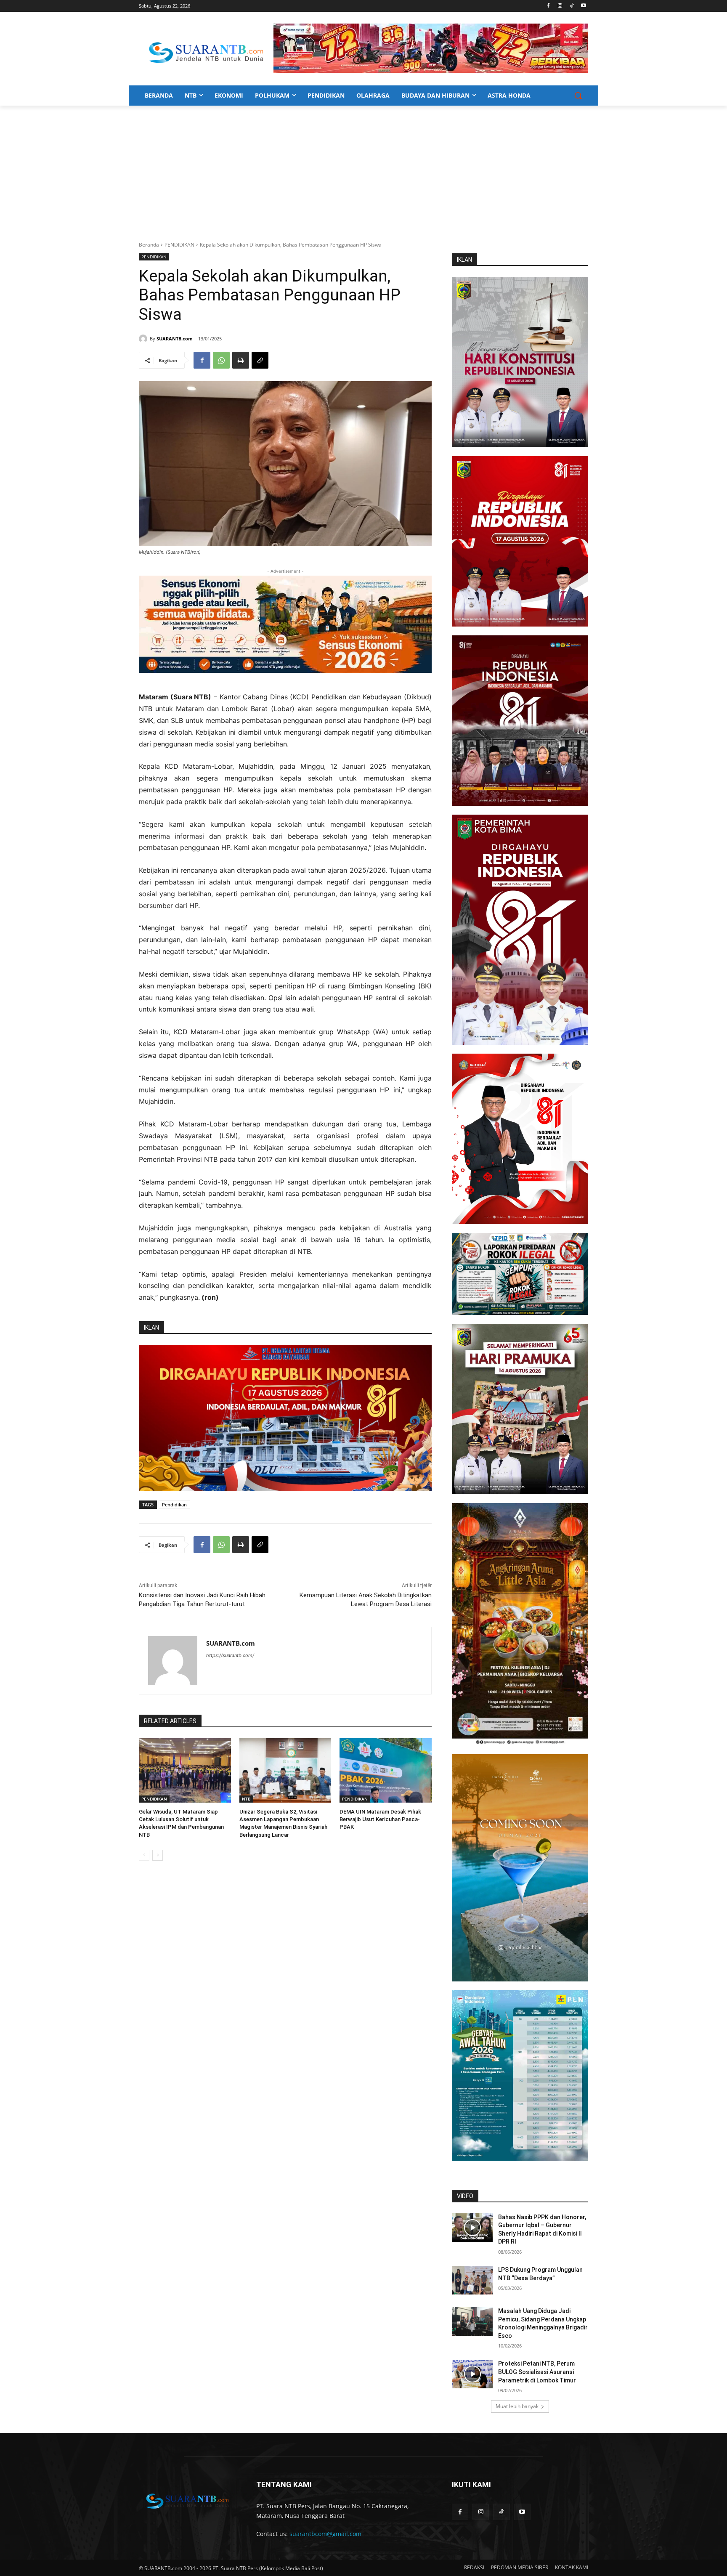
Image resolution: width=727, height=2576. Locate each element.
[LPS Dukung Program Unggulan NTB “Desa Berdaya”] (472, 2280)
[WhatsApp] (221, 360)
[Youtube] (583, 6)
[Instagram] (560, 6)
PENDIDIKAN (179, 245)
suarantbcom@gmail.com (325, 2534)
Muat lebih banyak (517, 2406)
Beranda (149, 245)
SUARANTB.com (175, 339)
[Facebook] (548, 6)
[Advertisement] (363, 169)
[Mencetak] (241, 360)
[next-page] (158, 1855)
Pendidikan (174, 1504)
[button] (578, 96)
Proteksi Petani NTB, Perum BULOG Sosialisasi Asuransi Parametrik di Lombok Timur (537, 2372)
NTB (246, 1799)
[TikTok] (572, 6)
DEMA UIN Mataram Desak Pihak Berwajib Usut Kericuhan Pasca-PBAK (380, 1819)
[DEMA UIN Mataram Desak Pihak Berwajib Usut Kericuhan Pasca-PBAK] (386, 1770)
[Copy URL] (260, 360)
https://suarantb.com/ (230, 1655)
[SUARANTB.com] (144, 339)
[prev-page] (144, 1855)
